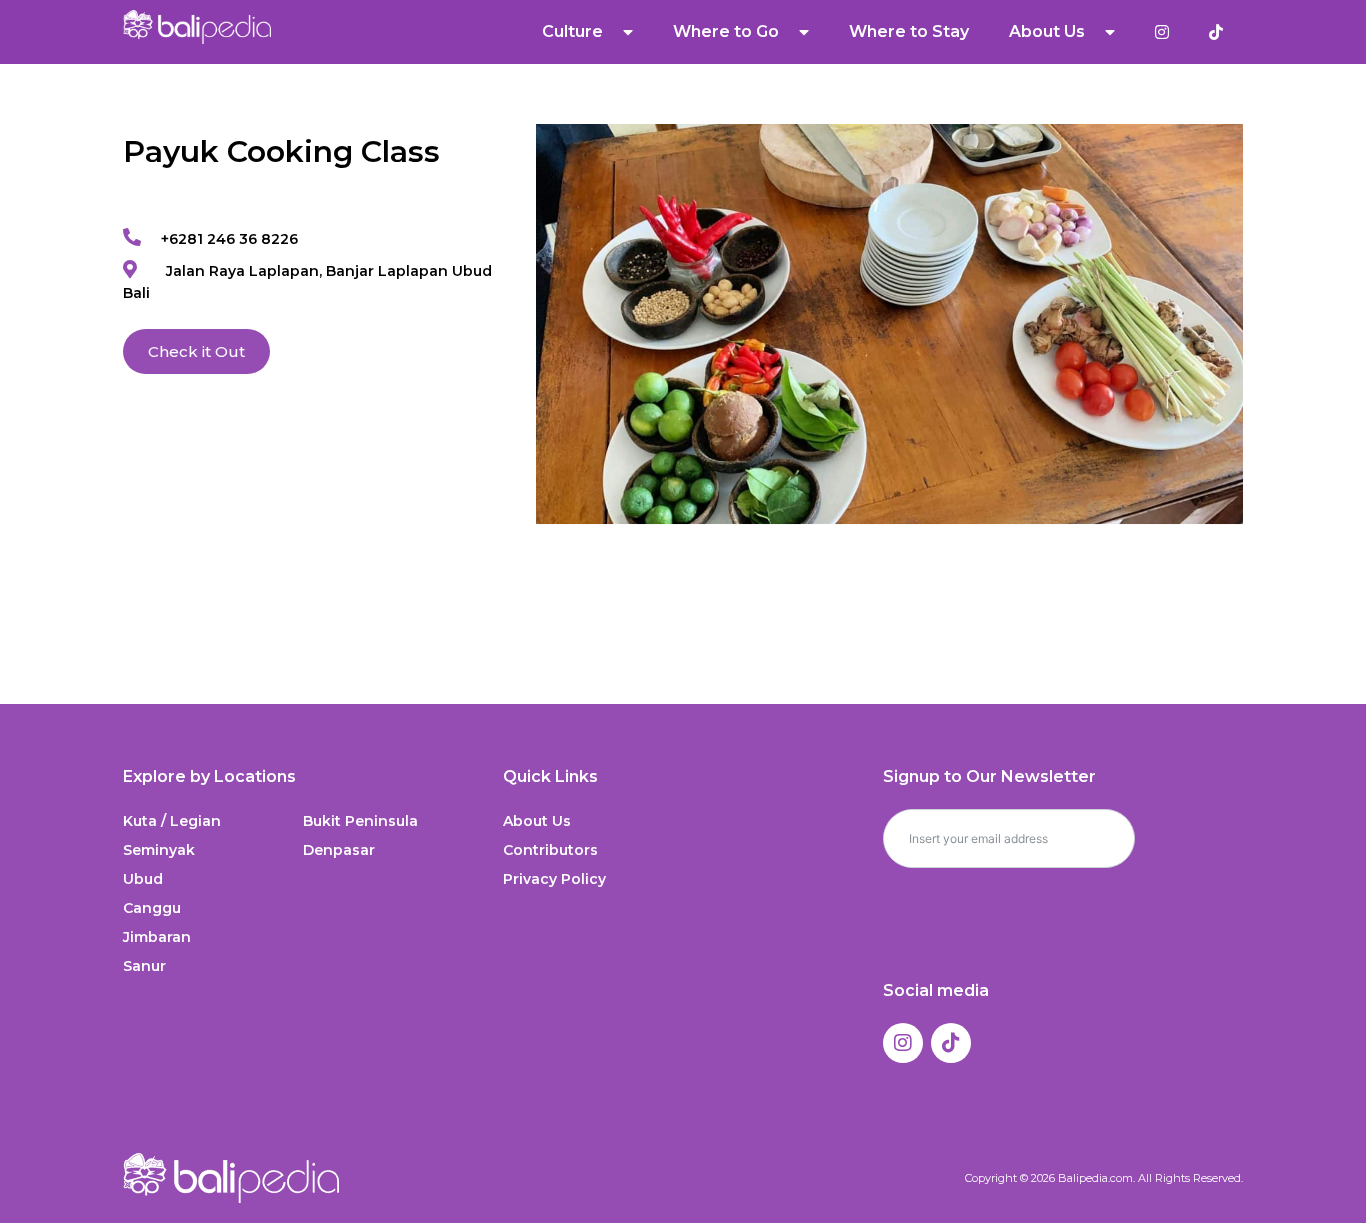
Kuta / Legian (172, 821)
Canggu (152, 908)
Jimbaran (157, 937)
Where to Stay (909, 31)
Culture (572, 31)
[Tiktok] (951, 1043)
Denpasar (339, 850)
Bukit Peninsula (360, 821)
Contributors (550, 850)
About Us (537, 821)
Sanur (144, 966)
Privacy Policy (554, 879)
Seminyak (159, 850)
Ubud (143, 879)
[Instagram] (903, 1043)
